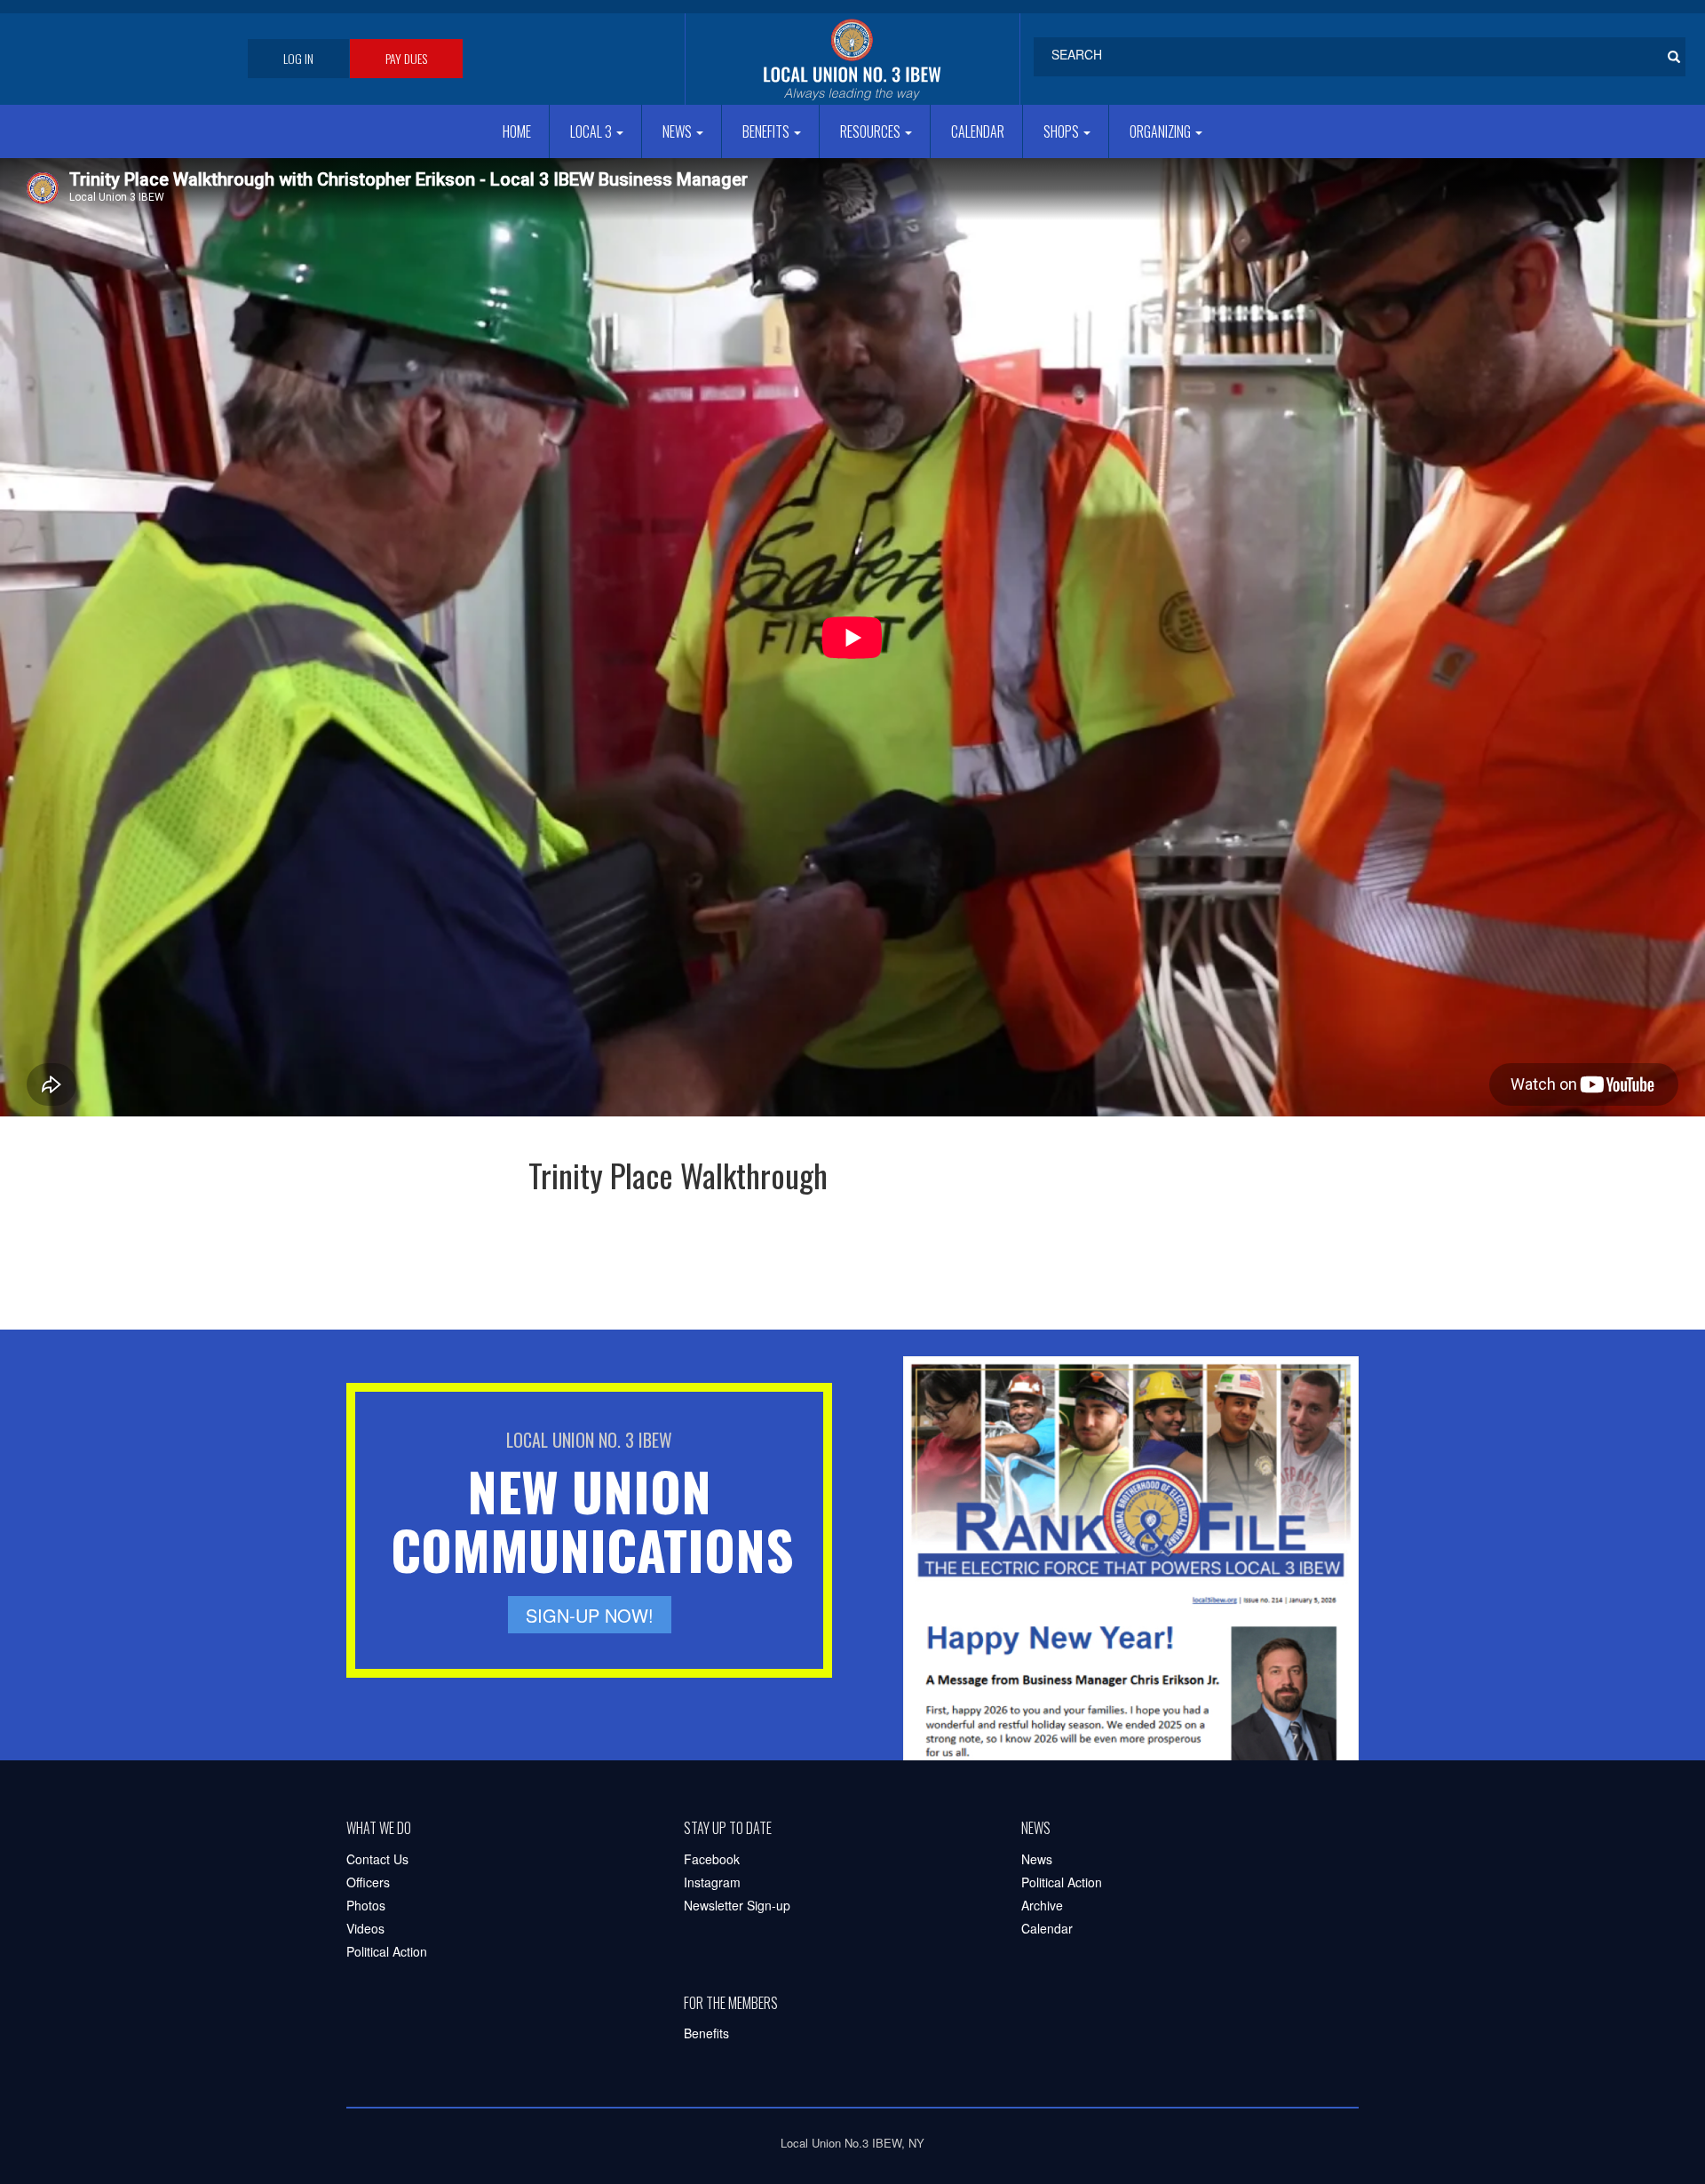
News (678, 131)
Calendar (978, 131)
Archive (1042, 1905)
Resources (872, 131)
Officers (368, 1882)
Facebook (712, 1859)
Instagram (712, 1882)
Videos (365, 1928)
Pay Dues (406, 58)
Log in (298, 58)
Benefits (767, 131)
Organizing (1162, 131)
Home (517, 131)
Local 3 (592, 131)
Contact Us (377, 1859)
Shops (1063, 131)
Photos (366, 1905)
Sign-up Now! (590, 1615)
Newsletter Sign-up (737, 1905)
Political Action (387, 1951)
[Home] (852, 59)
